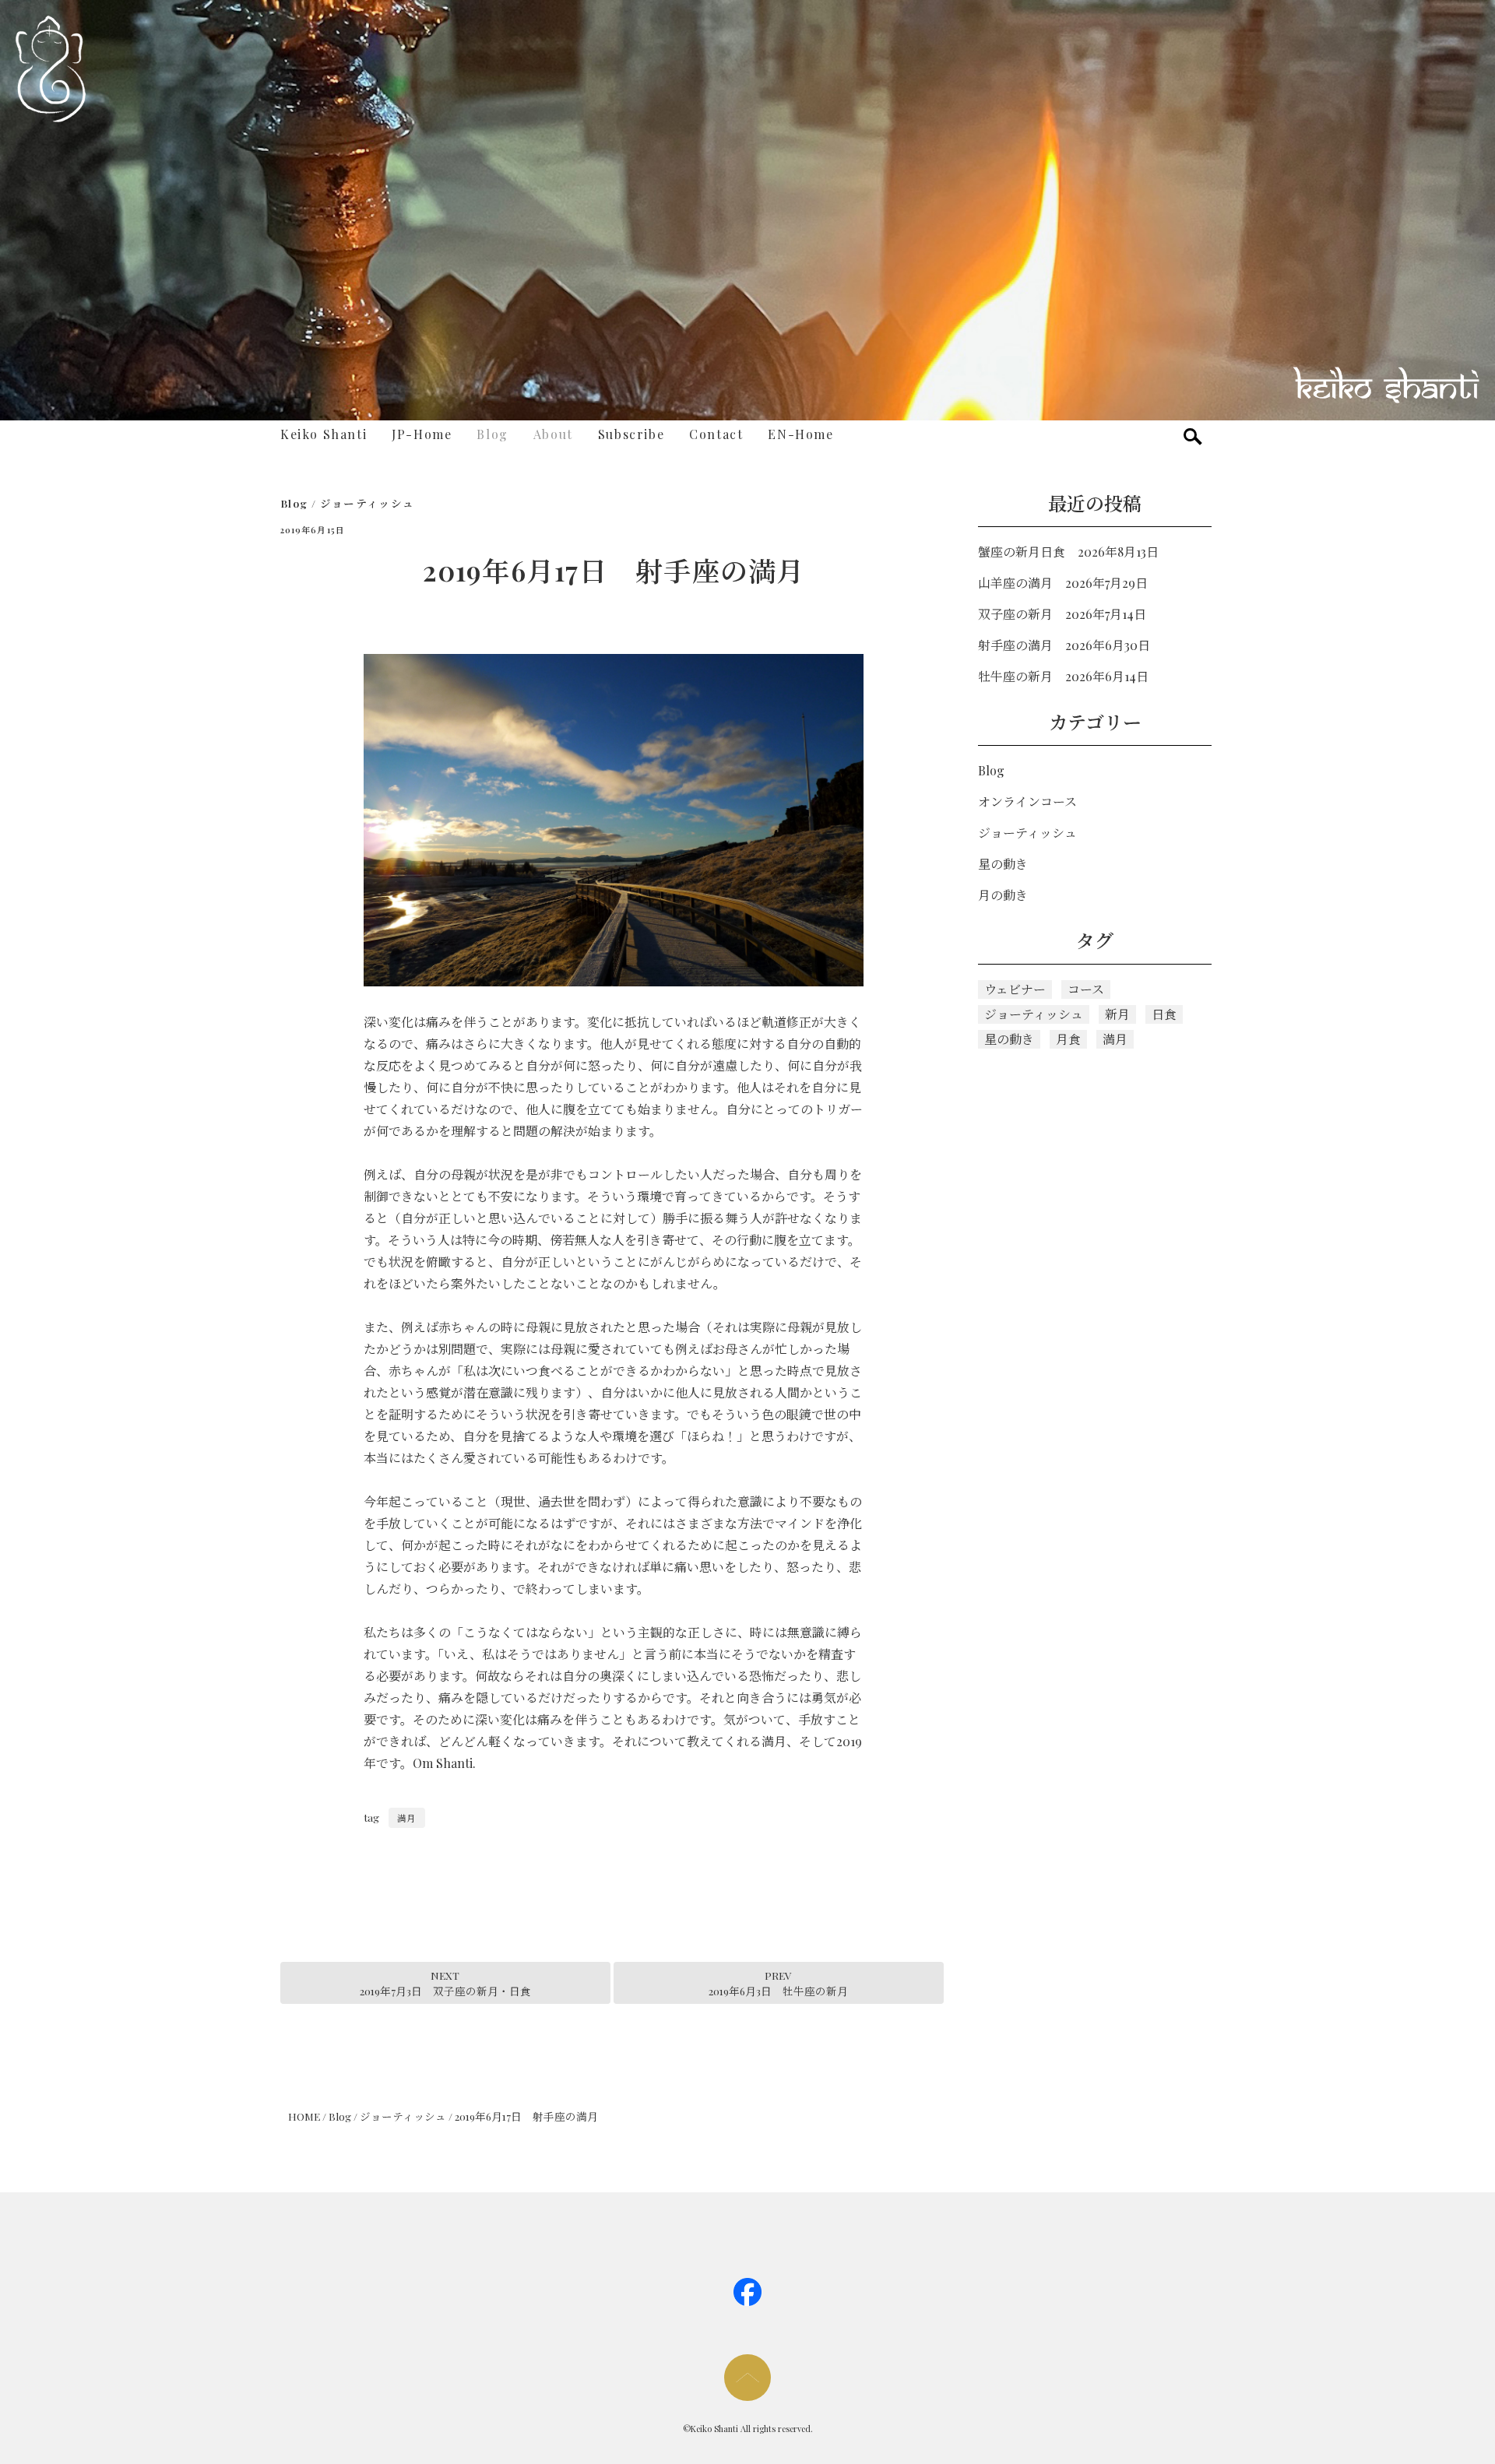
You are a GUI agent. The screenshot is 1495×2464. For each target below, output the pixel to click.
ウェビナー (1015, 989)
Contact (716, 434)
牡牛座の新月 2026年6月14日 (1063, 676)
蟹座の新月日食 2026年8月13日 (1068, 552)
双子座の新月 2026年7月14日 (1062, 614)
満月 (406, 1818)
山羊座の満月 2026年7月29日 (1063, 583)
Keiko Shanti (324, 434)
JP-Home (422, 434)
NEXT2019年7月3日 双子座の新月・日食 (445, 1983)
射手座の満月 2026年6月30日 (1064, 645)
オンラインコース (1027, 801)
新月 (1117, 1014)
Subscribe (631, 434)
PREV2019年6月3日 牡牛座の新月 (778, 1983)
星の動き (1003, 864)
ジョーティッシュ (368, 503)
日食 (1164, 1014)
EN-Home (800, 434)
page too (747, 2378)
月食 (1068, 1039)
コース (1086, 989)
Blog (492, 434)
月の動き (1003, 895)
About (553, 434)
